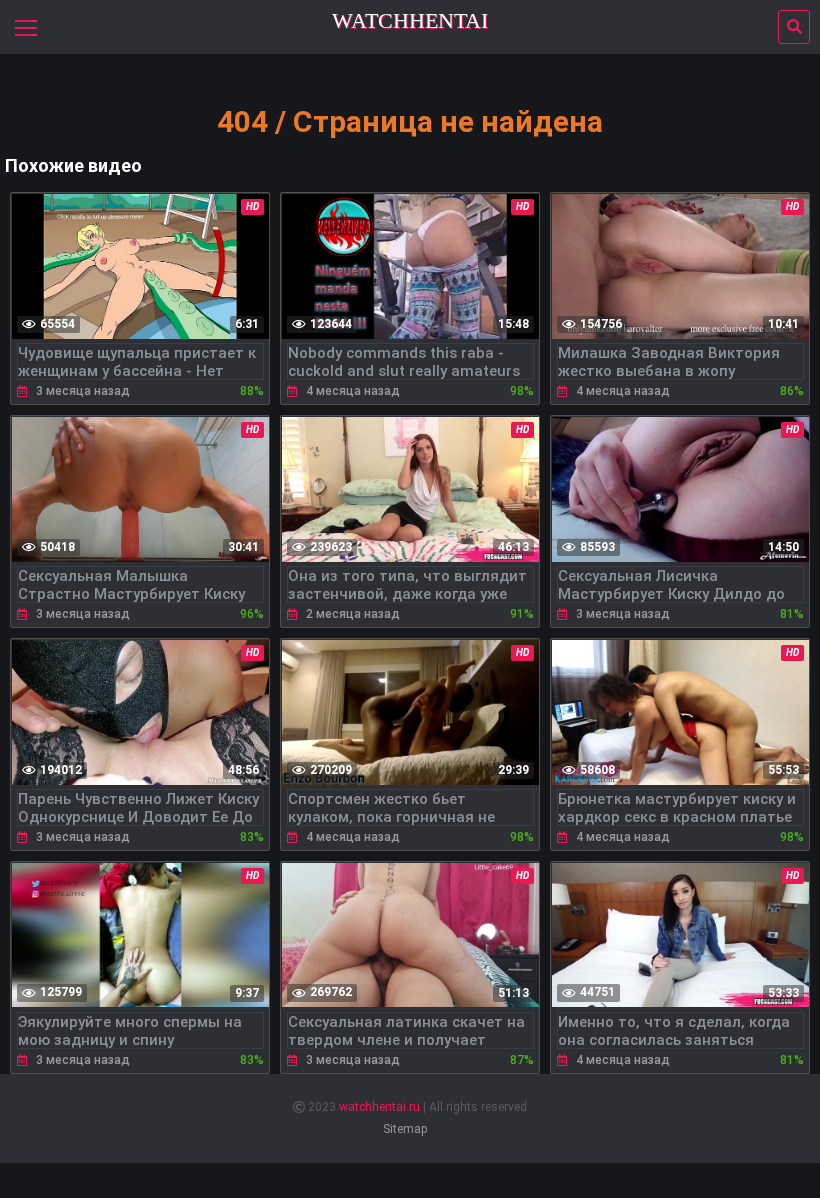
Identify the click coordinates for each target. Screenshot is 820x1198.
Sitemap (405, 1129)
